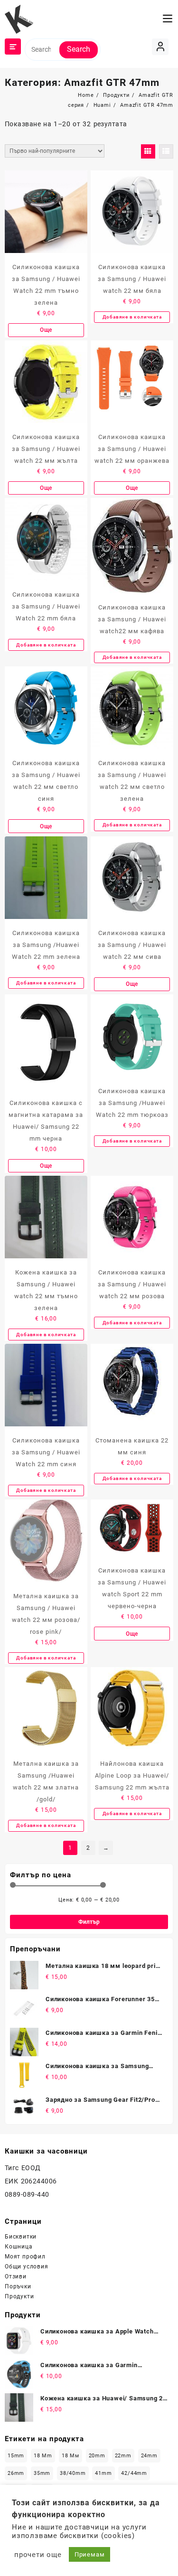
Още (46, 330)
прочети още (38, 2555)
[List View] (166, 151)
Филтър (89, 1922)
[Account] (160, 47)
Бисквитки (21, 2237)
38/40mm (73, 2473)
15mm (16, 2456)
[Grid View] (148, 151)
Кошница (19, 2247)
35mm (42, 2473)
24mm (149, 2456)
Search (79, 49)
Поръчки (18, 2286)
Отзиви (16, 2276)
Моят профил (25, 2257)
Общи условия (27, 2267)
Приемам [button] (90, 2554)
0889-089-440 (27, 2194)
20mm (97, 2456)
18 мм (70, 2456)
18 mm (43, 2456)
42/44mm (134, 2473)
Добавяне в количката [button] (132, 317)
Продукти (19, 2296)
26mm (16, 2473)
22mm (123, 2456)
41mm (103, 2473)
